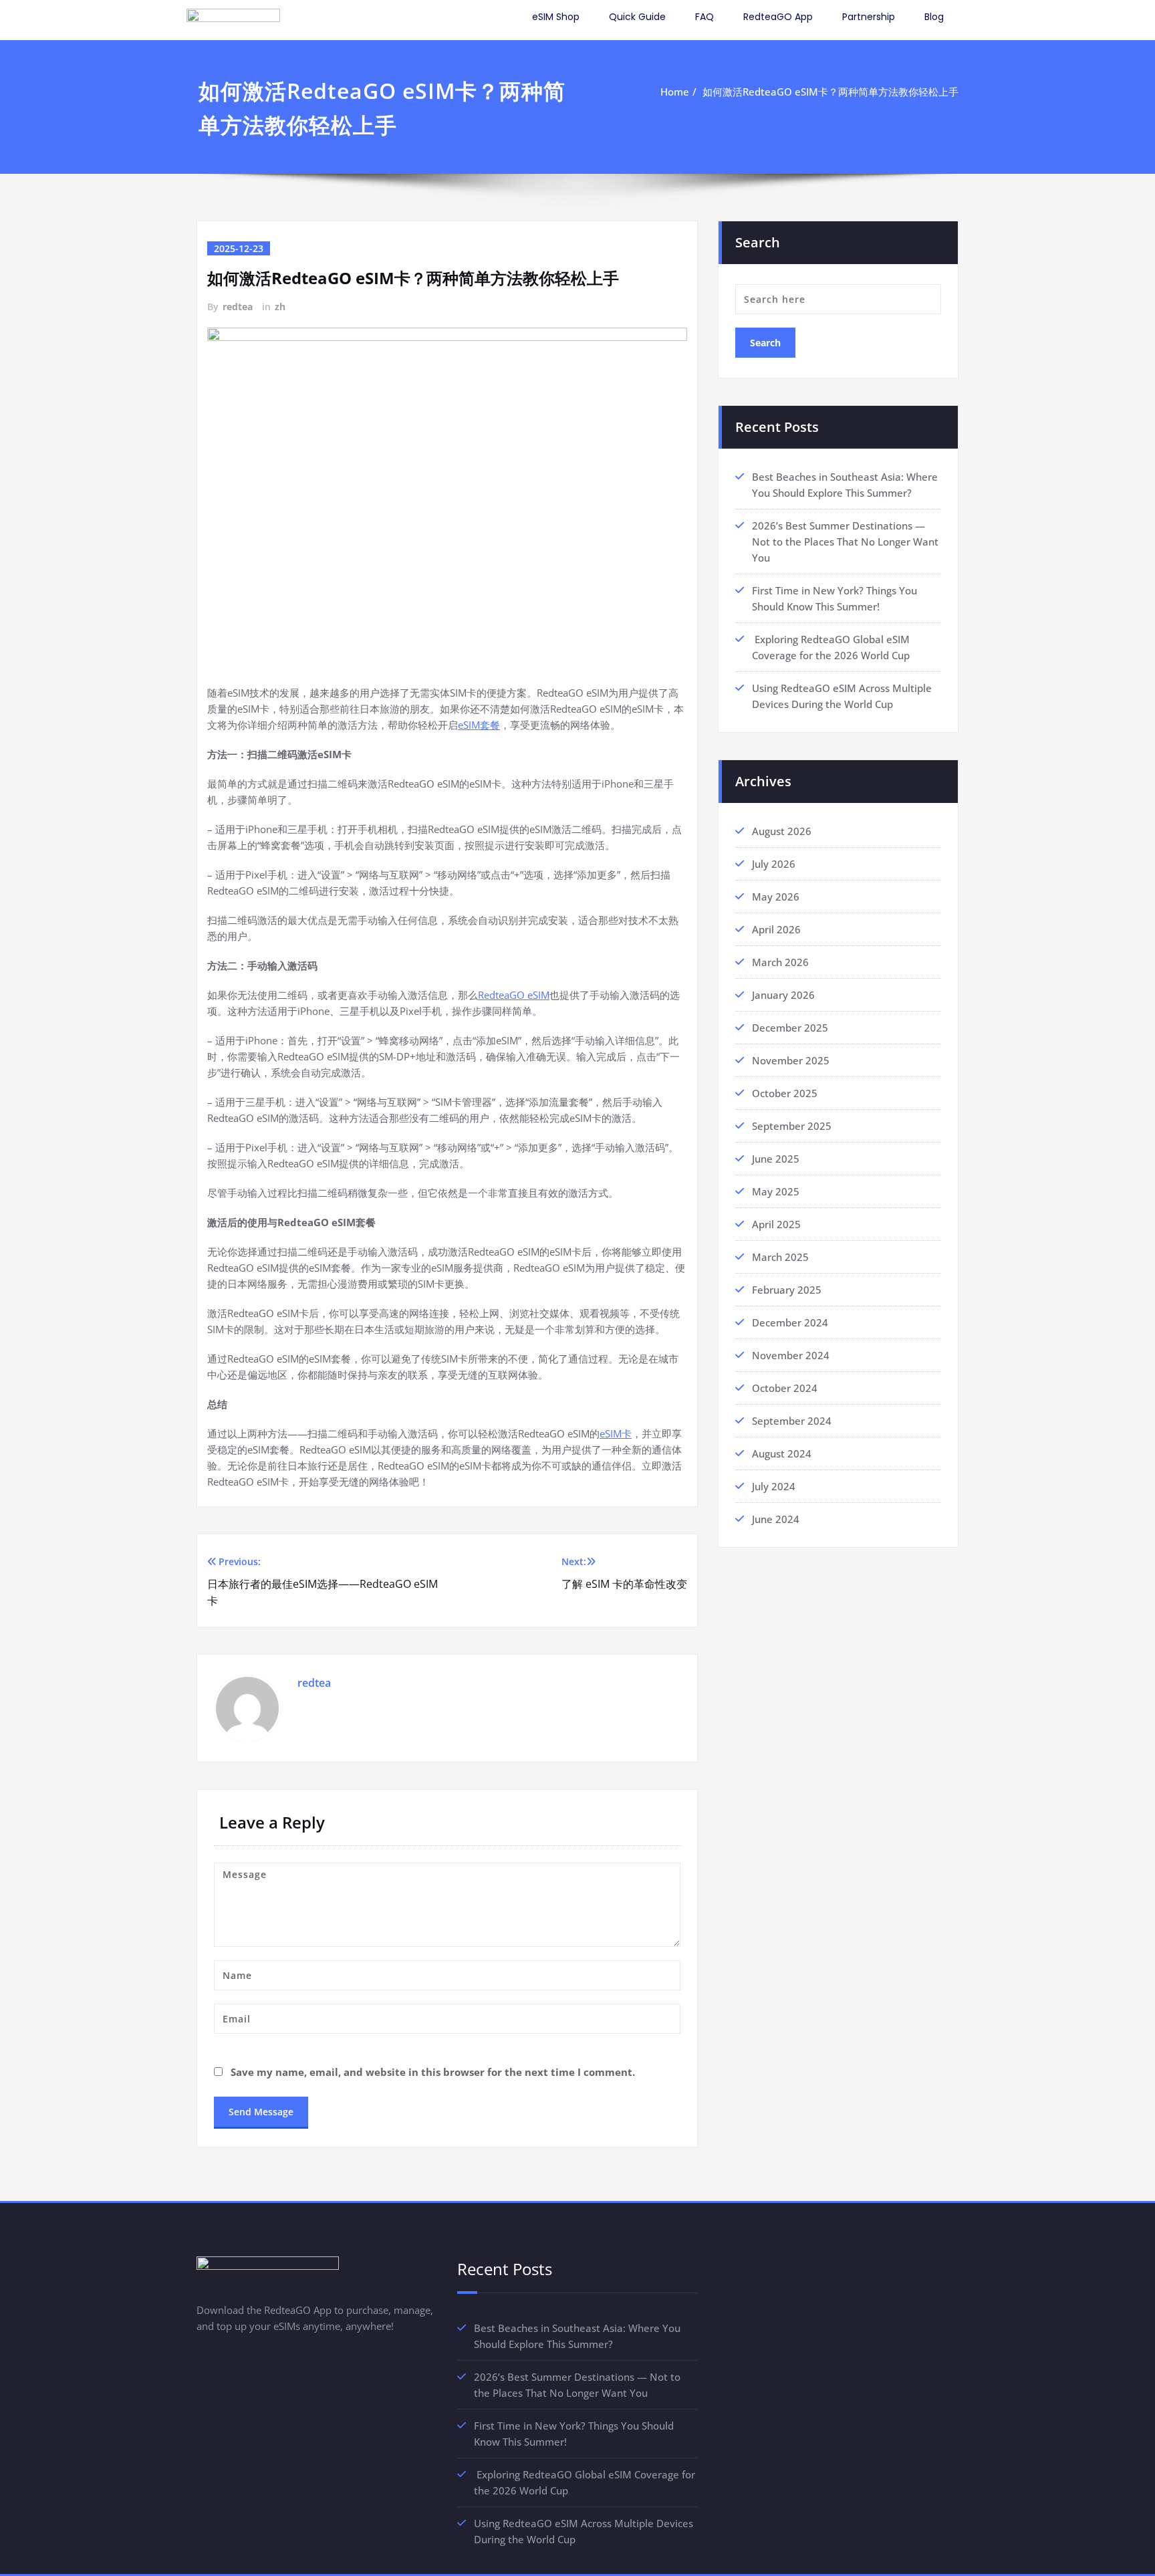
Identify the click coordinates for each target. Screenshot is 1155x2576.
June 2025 (776, 1159)
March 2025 (780, 1257)
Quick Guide (637, 17)
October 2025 (785, 1093)
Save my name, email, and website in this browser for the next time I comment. (433, 2072)
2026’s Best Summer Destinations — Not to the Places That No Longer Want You (845, 542)
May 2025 (776, 1191)
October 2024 (785, 1388)
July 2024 (774, 1486)
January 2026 (783, 995)
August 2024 (782, 1453)
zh (280, 307)
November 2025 (791, 1060)
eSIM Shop (556, 17)
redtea (238, 307)
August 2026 (782, 831)
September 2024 (792, 1421)
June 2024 (776, 1519)
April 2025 (776, 1224)
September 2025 (792, 1126)
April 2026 (776, 929)
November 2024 (791, 1355)
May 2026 (776, 897)
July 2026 (774, 864)
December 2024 (790, 1322)
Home (675, 92)
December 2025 (790, 1028)
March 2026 (780, 962)
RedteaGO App (778, 17)
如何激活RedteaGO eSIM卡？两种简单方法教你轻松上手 (830, 92)
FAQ (704, 17)
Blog (934, 17)
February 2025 (787, 1290)
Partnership (869, 17)
